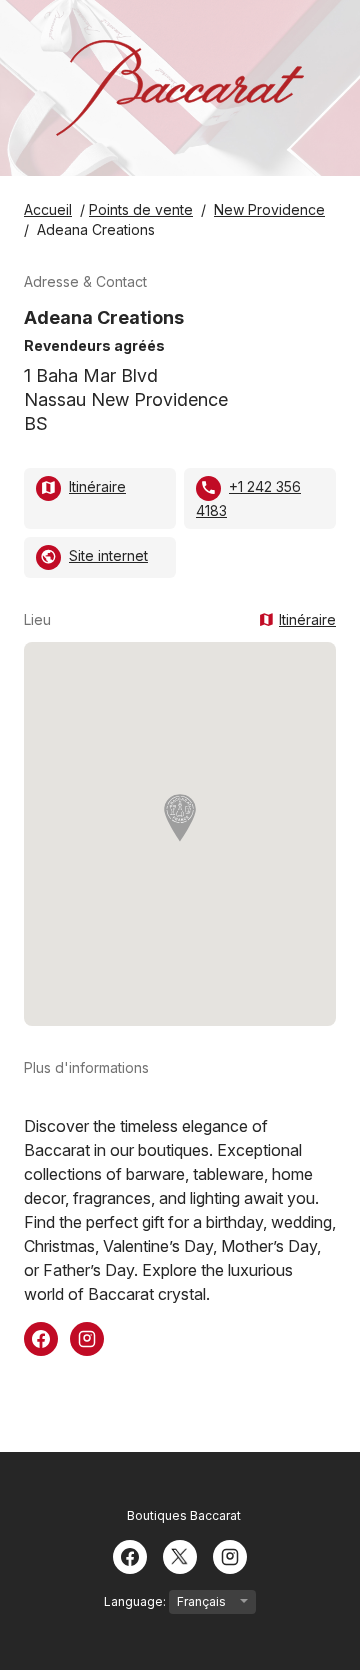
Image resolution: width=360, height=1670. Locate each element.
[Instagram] (230, 1555)
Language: (136, 1601)
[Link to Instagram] (87, 1337)
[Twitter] (180, 1555)
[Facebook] (130, 1555)
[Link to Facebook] (41, 1337)
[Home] (180, 88)
